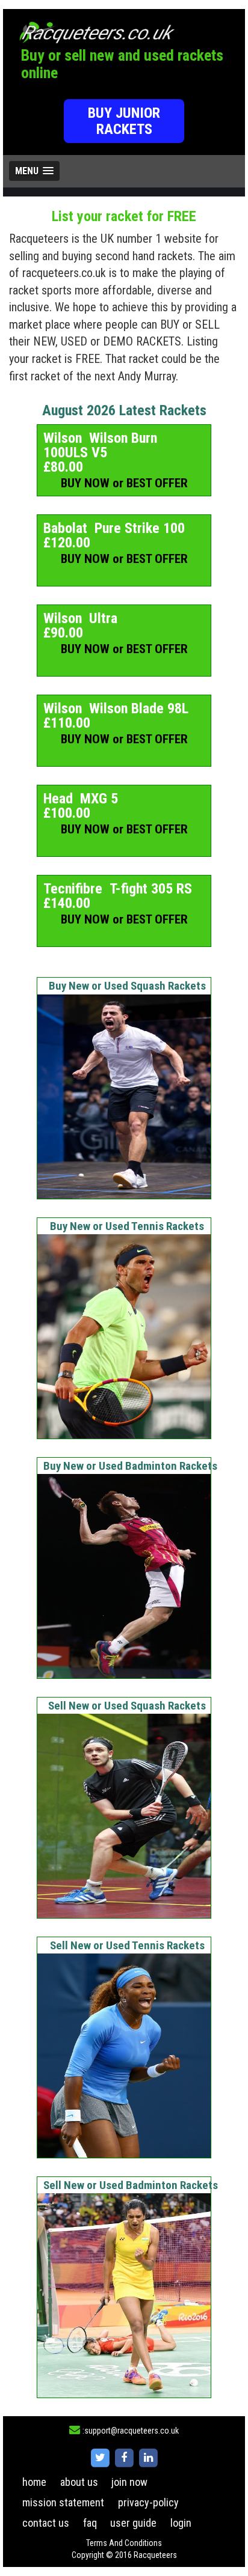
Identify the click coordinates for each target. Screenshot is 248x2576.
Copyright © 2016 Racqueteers (124, 2555)
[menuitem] (34, 2482)
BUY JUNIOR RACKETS (124, 121)
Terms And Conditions (124, 2543)
